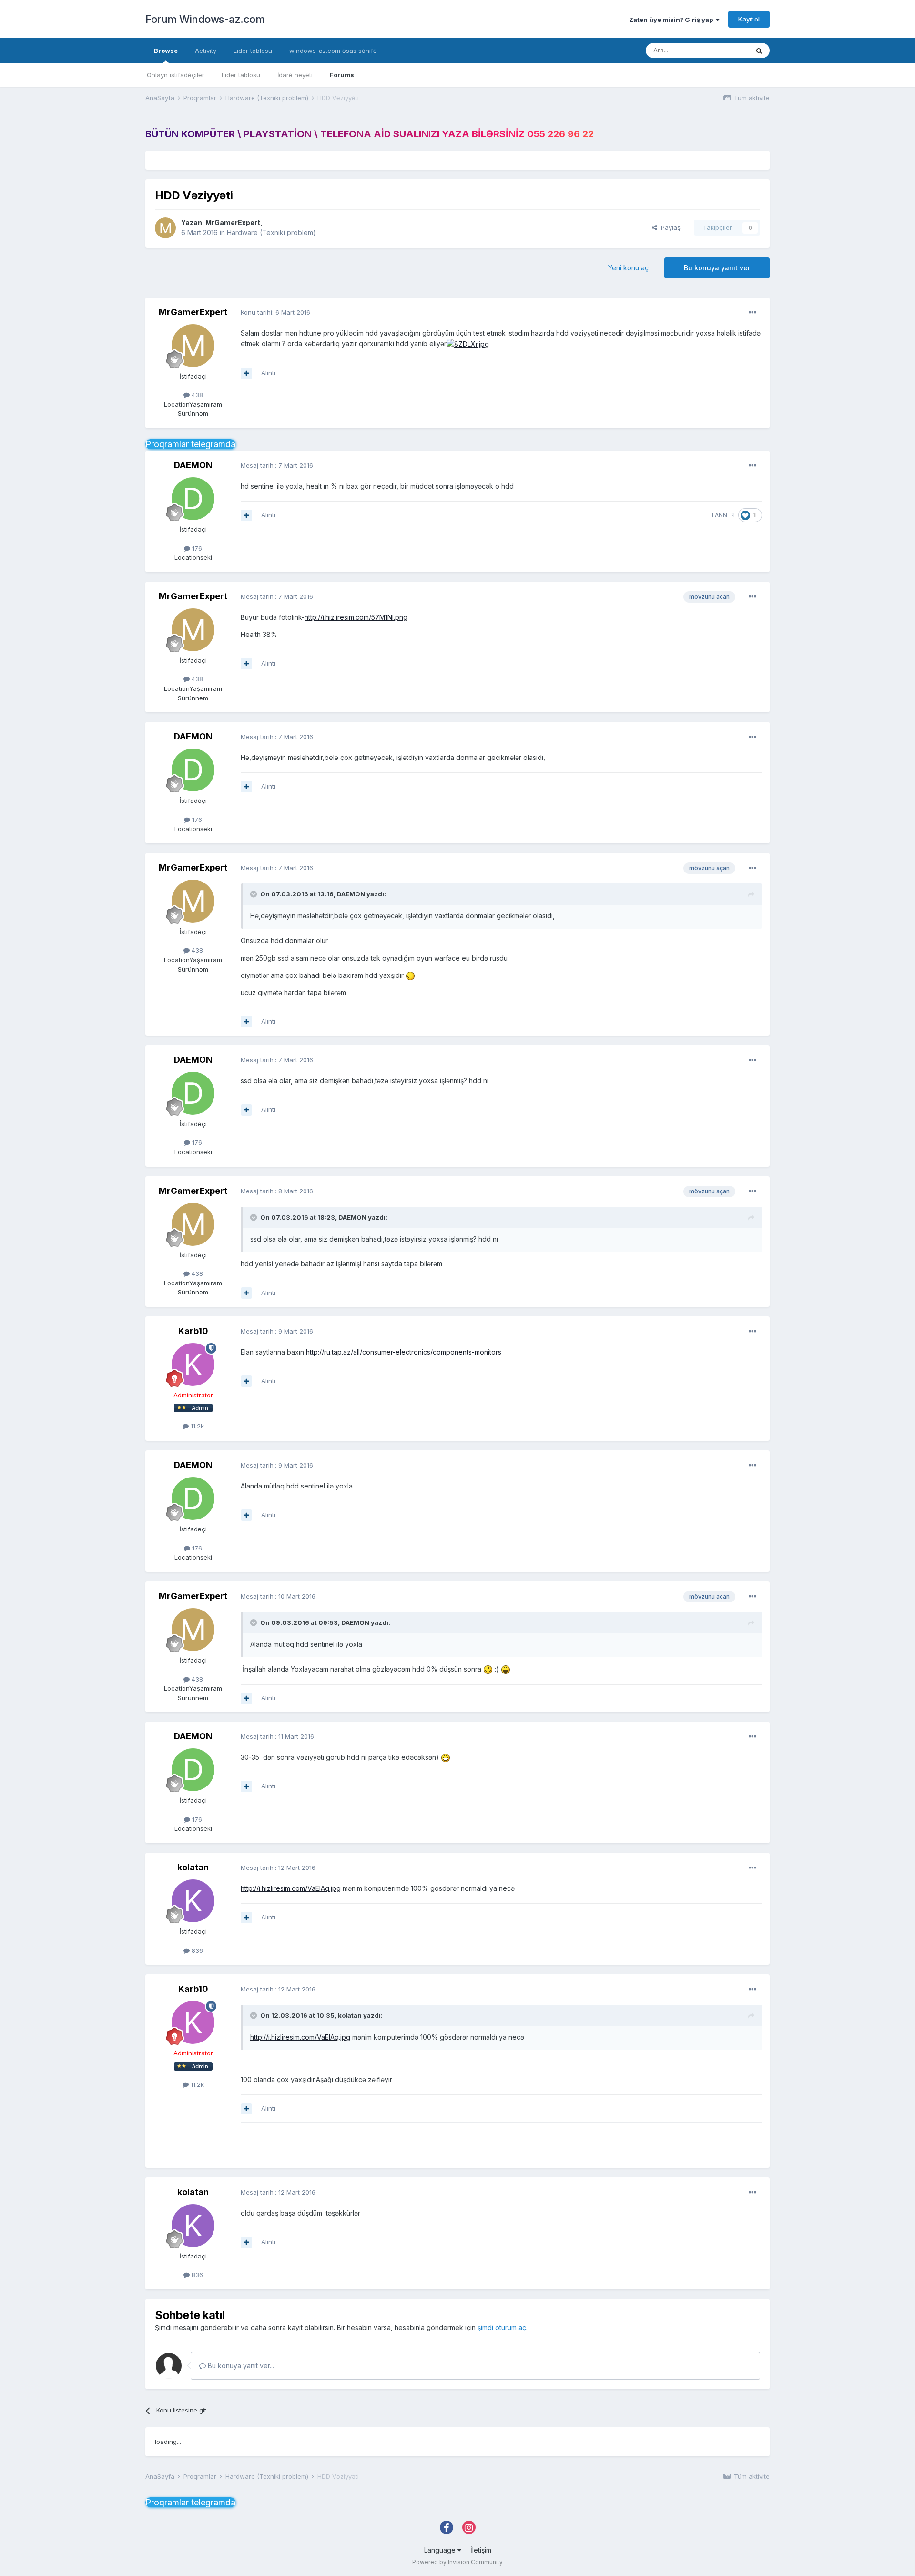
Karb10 (193, 1331)
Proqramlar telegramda (190, 444)
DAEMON (193, 465)
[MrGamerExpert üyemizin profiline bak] (165, 228)
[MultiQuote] (246, 373)
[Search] (759, 51)
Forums (342, 75)
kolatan (193, 1867)
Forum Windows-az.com (205, 19)
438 (196, 395)
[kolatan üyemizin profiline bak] (193, 1901)
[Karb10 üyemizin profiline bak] (193, 1365)
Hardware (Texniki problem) (271, 232)
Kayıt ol (749, 19)
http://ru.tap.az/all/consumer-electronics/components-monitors (404, 1352)
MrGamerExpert (233, 222)
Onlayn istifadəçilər (176, 75)
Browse (166, 51)
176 (196, 548)
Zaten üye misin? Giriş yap (672, 20)
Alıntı (268, 373)
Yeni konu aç (628, 268)
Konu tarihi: (275, 312)
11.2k (196, 1426)
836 (196, 1950)
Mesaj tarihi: (277, 465)
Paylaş (669, 227)
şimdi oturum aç (502, 2327)
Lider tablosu (241, 75)
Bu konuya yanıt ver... (240, 2366)
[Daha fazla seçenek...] (752, 313)
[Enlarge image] (468, 344)
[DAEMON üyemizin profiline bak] (193, 499)
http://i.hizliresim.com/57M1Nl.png (356, 617)
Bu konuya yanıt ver (717, 268)
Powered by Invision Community (457, 2562)
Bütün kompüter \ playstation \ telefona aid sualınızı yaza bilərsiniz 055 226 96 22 (370, 134)
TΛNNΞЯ (723, 515)
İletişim (481, 2550)
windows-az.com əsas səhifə (333, 51)
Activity (206, 51)
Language (441, 2550)
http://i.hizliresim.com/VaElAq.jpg (291, 1888)
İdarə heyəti (295, 75)
